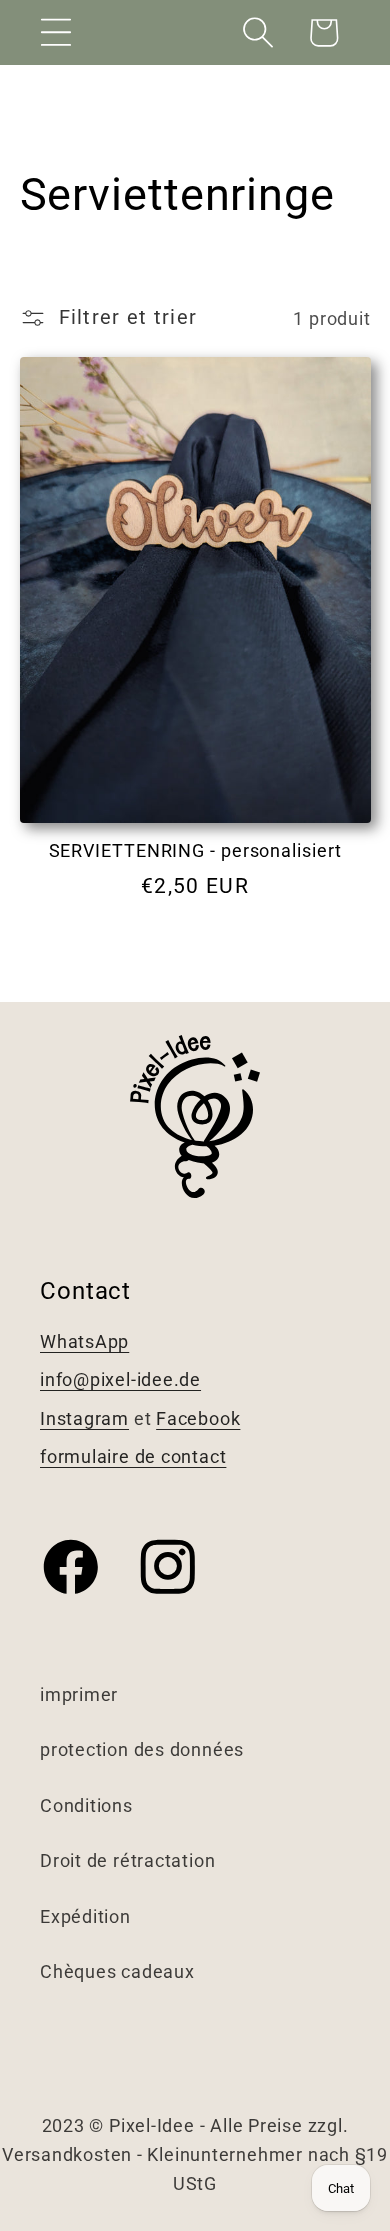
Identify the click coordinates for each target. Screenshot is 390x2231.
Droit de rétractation (127, 1860)
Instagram (84, 1418)
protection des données (142, 1749)
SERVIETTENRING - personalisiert (195, 850)
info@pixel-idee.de (120, 1379)
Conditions (86, 1805)
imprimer (79, 1694)
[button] (55, 32)
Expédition (85, 1916)
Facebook (198, 1418)
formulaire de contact (133, 1456)
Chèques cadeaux (117, 1971)
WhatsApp (84, 1341)
